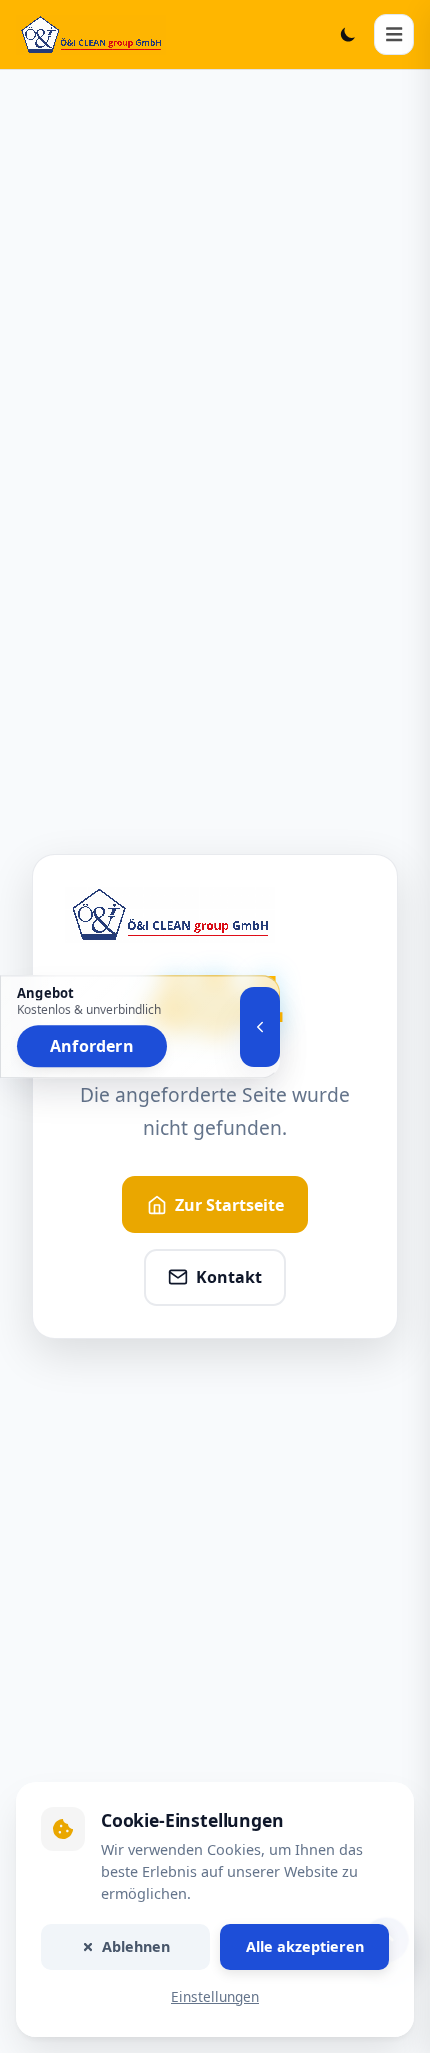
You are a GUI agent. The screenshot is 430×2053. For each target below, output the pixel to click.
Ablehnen (136, 1946)
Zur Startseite (229, 1205)
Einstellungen (215, 1996)
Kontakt (229, 1277)
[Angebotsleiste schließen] (260, 1027)
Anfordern (92, 1046)
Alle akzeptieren (305, 1946)
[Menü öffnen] (394, 34)
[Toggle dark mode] (348, 34)
